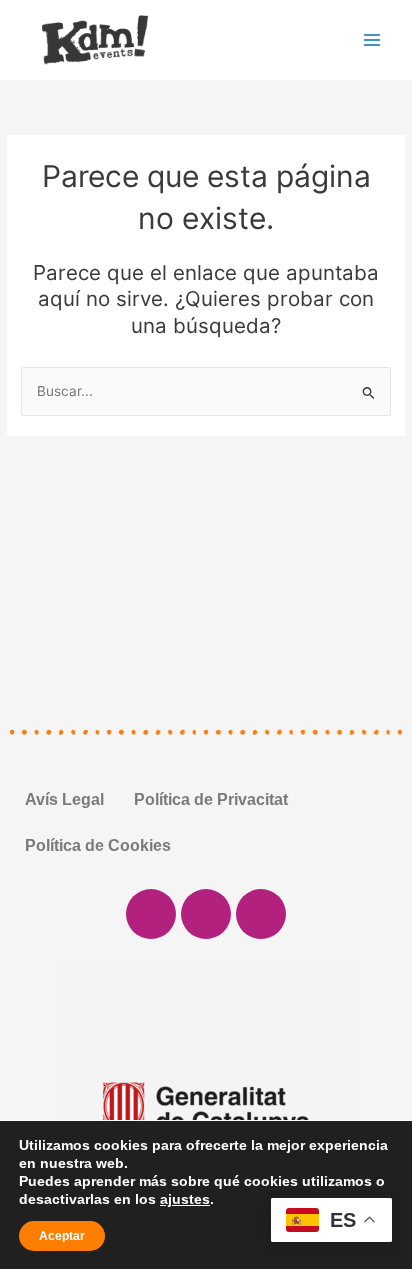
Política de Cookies (98, 845)
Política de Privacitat (211, 799)
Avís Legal (64, 799)
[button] (29, 1109)
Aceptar (62, 1236)
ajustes (185, 1199)
